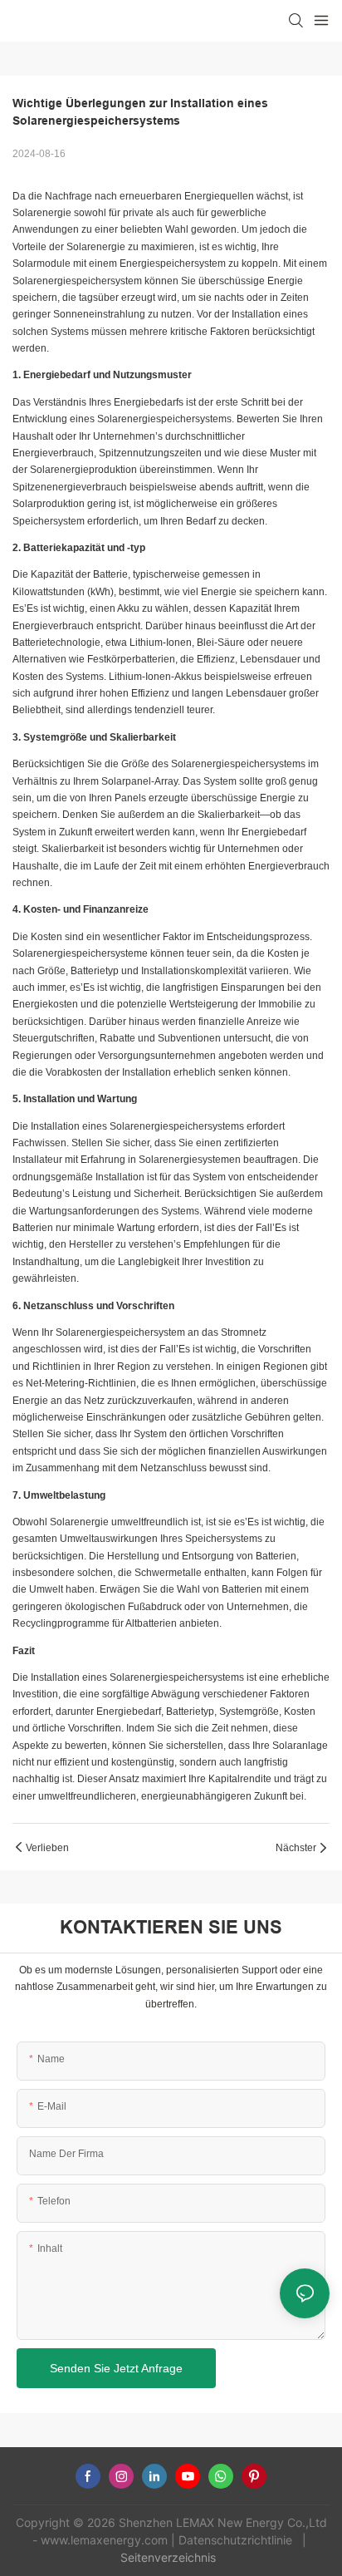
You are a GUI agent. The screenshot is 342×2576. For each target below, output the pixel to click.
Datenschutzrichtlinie (237, 2540)
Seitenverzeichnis (170, 2557)
